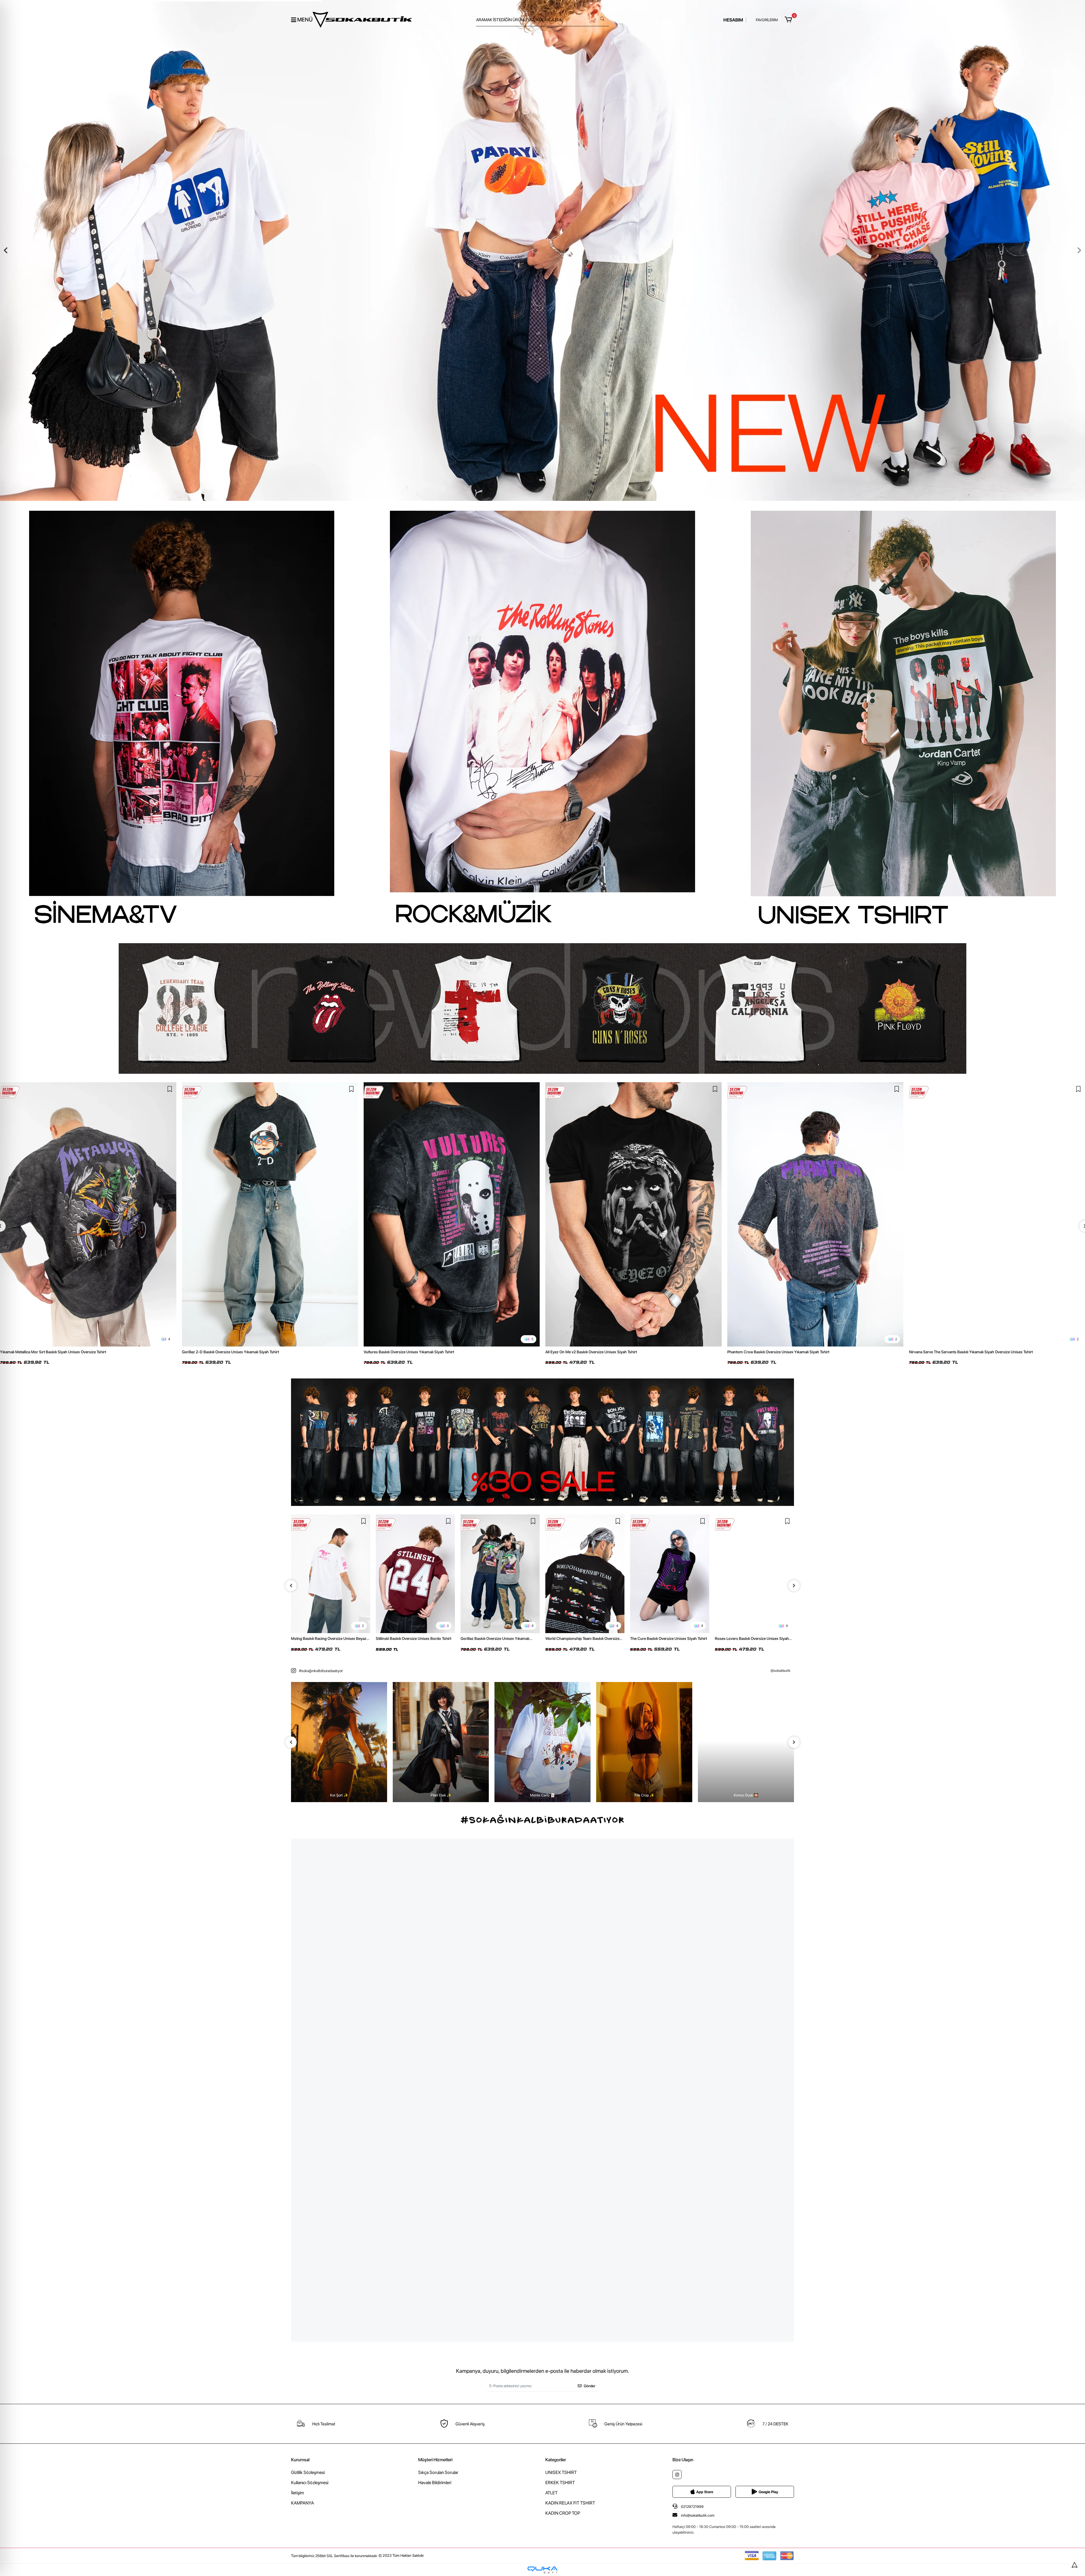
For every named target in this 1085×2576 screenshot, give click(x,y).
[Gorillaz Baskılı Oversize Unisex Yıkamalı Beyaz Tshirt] (331, 1574)
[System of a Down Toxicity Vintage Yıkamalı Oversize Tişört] (815, 1214)
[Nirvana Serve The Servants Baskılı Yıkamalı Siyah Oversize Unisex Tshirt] (634, 1214)
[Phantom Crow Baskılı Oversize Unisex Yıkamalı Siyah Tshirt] (452, 1214)
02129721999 (692, 2507)
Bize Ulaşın (683, 2460)
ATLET (551, 2493)
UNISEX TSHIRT (561, 2472)
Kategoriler (556, 2460)
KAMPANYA (302, 2503)
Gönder (590, 2386)
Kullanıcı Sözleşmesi (310, 2483)
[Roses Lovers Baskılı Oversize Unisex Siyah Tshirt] (585, 1574)
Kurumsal (300, 2460)
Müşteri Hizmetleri (435, 2460)
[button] (789, 20)
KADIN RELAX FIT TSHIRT (570, 2503)
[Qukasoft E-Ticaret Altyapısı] (542, 2570)
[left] (291, 1586)
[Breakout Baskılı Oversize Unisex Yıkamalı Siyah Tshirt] (754, 1554)
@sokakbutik (780, 1671)
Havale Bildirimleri (435, 2483)
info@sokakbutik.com (698, 2515)
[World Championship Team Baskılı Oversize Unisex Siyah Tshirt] (415, 1574)
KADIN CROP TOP (563, 2513)
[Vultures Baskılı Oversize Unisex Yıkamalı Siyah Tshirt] (88, 1214)
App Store (705, 2492)
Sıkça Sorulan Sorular (438, 2472)
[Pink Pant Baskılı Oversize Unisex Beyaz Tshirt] (670, 1574)
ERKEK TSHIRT (560, 2483)
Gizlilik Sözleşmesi (308, 2472)
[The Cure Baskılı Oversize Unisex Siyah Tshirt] (500, 1574)
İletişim (298, 2493)
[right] (794, 1586)
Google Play (768, 2492)
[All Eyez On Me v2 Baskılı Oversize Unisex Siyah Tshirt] (270, 1214)
